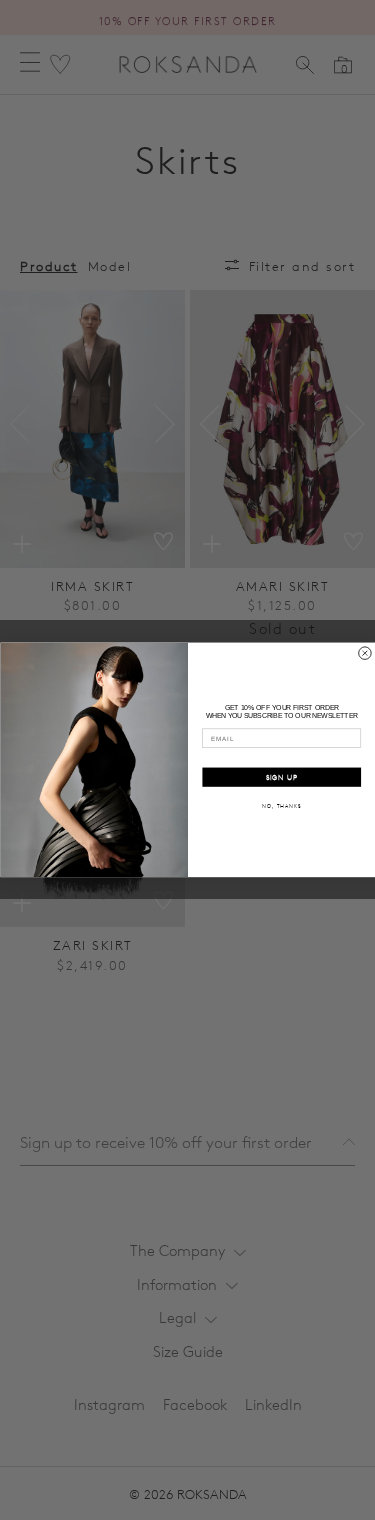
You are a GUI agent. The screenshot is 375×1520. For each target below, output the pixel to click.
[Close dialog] (365, 654)
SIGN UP (281, 777)
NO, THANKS (281, 806)
